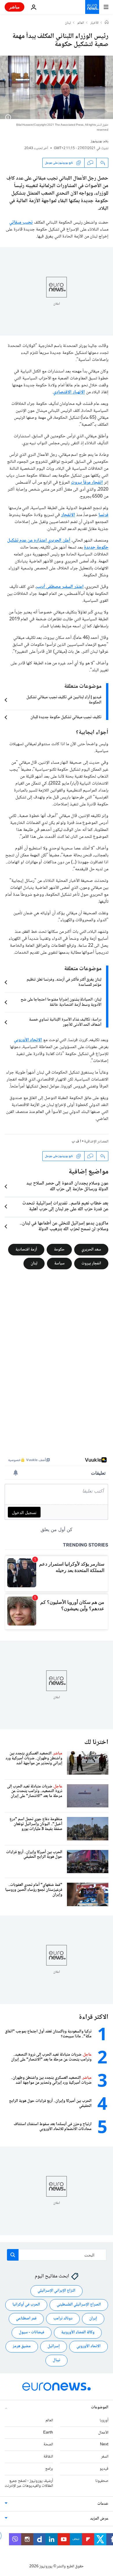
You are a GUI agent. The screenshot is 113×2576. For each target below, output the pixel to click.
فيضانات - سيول (32, 2332)
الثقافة (48, 2457)
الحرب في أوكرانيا (26, 2305)
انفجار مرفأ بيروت (87, 483)
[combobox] (57, 2255)
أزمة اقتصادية (26, 1250)
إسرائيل (54, 2346)
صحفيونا (102, 2481)
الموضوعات (100, 2407)
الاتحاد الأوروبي (28, 1040)
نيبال (57, 2360)
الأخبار (94, 23)
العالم (81, 23)
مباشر (14, 7)
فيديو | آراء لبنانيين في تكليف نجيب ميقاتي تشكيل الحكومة (64, 700)
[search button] (13, 2255)
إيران (93, 2319)
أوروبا (104, 2420)
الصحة (48, 2445)
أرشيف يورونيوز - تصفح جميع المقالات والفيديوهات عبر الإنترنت (29, 2483)
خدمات (103, 2504)
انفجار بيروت (91, 1264)
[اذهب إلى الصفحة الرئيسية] (92, 7)
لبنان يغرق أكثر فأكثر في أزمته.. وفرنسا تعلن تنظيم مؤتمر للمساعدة (64, 982)
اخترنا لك (96, 1742)
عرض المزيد (99, 2519)
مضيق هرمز (22, 2346)
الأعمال (103, 2433)
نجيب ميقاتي (21, 223)
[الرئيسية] (107, 23)
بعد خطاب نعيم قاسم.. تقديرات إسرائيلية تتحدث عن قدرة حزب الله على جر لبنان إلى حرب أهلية (65, 1206)
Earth (48, 2433)
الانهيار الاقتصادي (69, 392)
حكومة (59, 1250)
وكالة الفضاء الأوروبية (78, 2332)
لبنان (68, 23)
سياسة (59, 1264)
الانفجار (68, 515)
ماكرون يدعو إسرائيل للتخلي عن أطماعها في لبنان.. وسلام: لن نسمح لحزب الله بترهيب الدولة (64, 1226)
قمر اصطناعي (26, 2319)
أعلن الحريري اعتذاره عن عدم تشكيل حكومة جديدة (58, 544)
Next (104, 2445)
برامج (49, 2469)
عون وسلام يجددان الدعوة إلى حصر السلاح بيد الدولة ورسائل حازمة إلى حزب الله (67, 1186)
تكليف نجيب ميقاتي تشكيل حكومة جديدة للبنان (66, 717)
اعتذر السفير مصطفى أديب (60, 587)
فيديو (104, 2469)
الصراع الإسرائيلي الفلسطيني (79, 2305)
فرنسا (103, 515)
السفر (105, 2457)
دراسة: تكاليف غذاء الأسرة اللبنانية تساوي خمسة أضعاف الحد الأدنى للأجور (65, 1022)
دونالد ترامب (63, 2319)
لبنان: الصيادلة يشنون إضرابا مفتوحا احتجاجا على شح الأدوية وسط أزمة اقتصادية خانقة (61, 1002)
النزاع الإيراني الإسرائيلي (57, 2291)
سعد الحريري (91, 1250)
